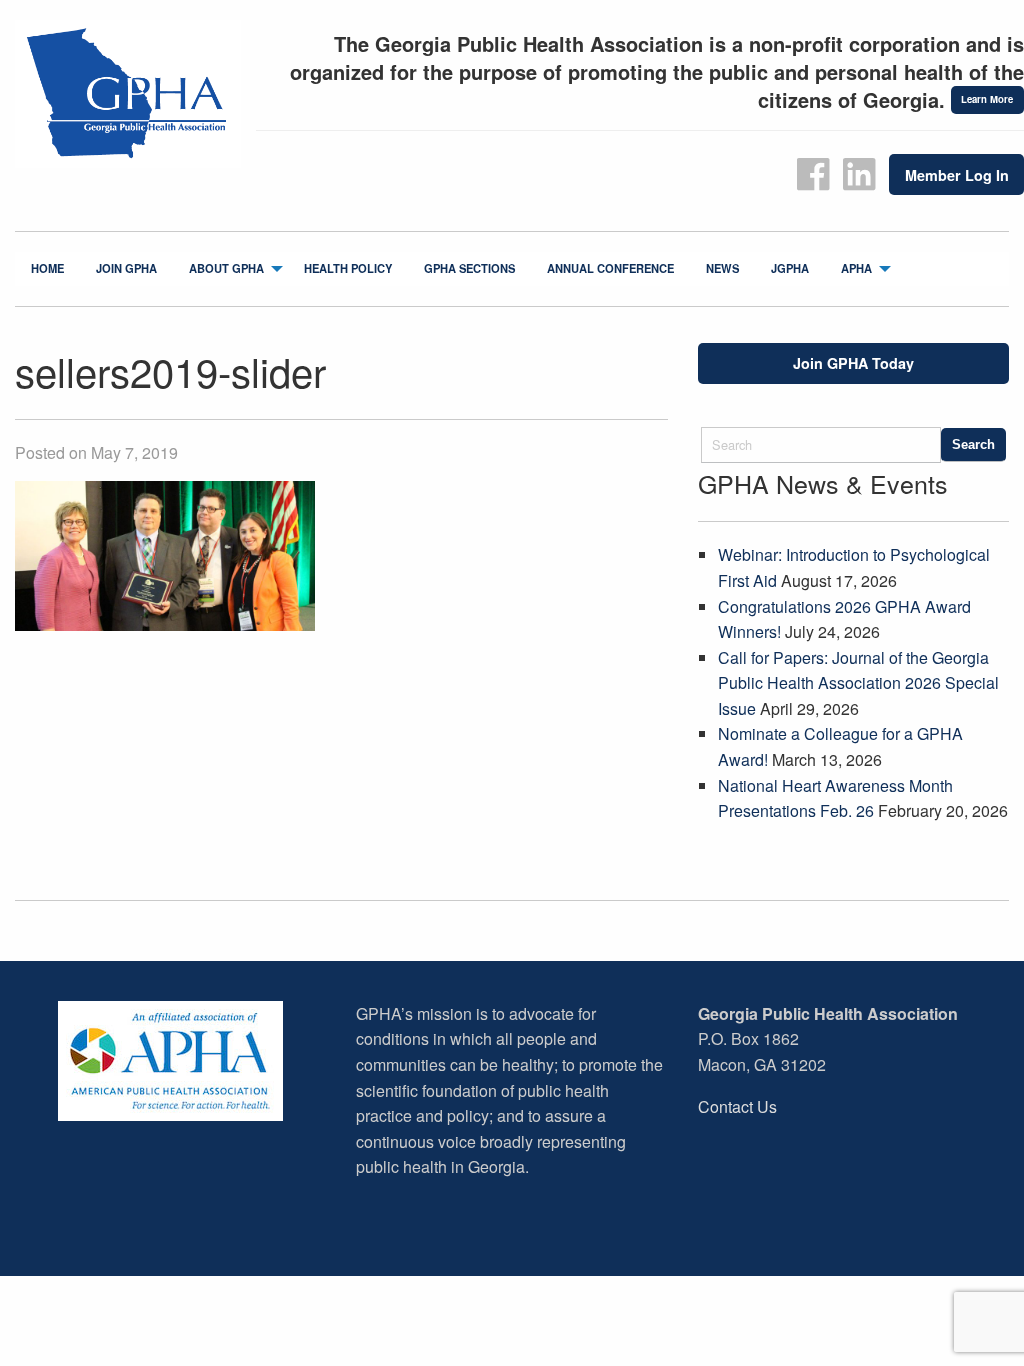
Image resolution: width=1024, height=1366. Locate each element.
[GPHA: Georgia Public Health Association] (128, 95)
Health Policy (348, 268)
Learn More (987, 99)
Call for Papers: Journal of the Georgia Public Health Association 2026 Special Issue (858, 683)
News (722, 268)
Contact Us (737, 1106)
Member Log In (957, 175)
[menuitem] (47, 269)
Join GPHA (126, 268)
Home (47, 268)
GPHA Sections (469, 268)
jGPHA (790, 268)
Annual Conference (610, 268)
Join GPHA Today (853, 363)
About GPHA (226, 268)
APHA (856, 268)
